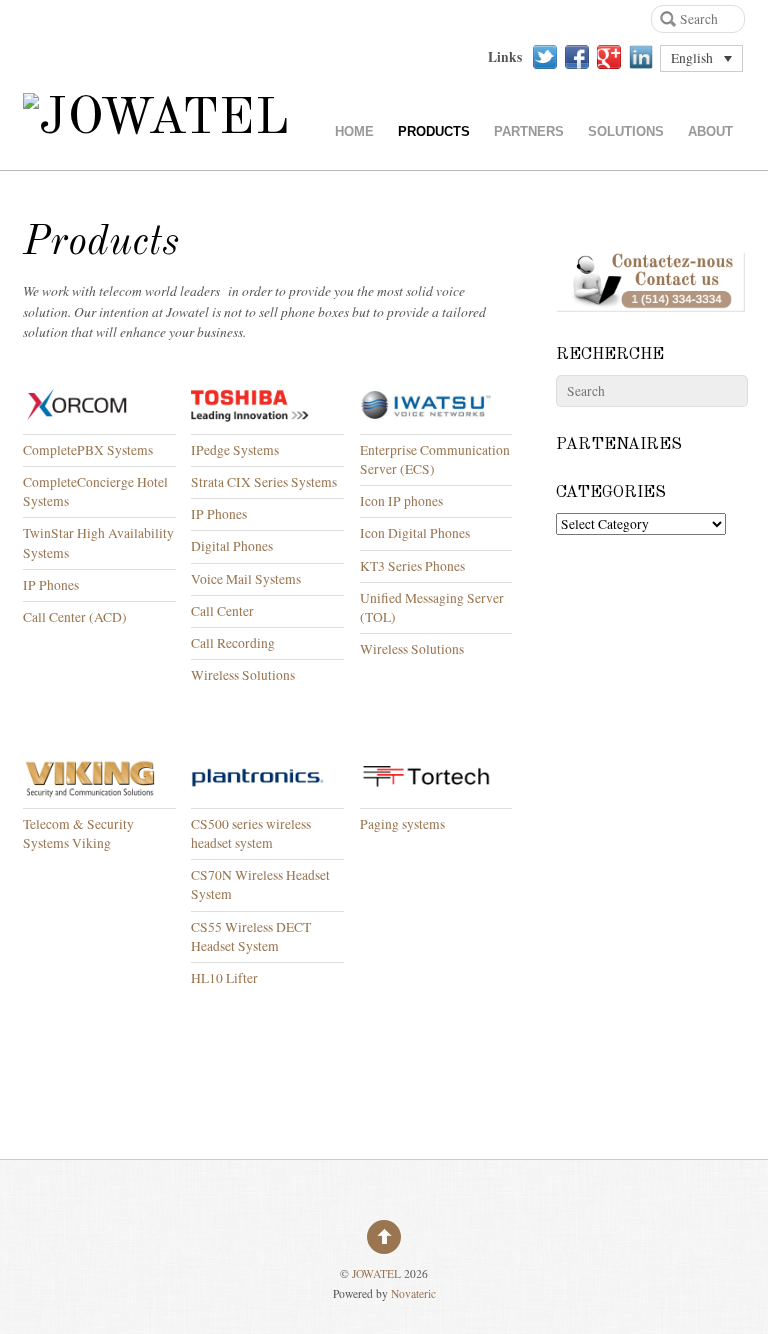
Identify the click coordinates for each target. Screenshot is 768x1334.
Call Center (222, 611)
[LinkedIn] (641, 57)
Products (434, 131)
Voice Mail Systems (246, 579)
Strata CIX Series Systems (264, 482)
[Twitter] (545, 57)
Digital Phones (232, 546)
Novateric (413, 1293)
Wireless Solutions (243, 675)
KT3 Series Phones (412, 566)
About (710, 131)
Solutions (626, 131)
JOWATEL (376, 1273)
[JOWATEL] (156, 119)
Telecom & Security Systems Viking (78, 833)
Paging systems (402, 824)
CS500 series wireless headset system (251, 833)
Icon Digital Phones (415, 533)
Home (354, 131)
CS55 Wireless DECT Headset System (251, 936)
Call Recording (233, 643)
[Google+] (609, 57)
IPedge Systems (235, 450)
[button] (701, 58)
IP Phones (53, 585)
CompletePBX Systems (88, 450)
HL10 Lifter (224, 978)
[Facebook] (577, 57)
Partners (529, 131)
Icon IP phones (401, 501)
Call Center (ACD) (75, 617)
